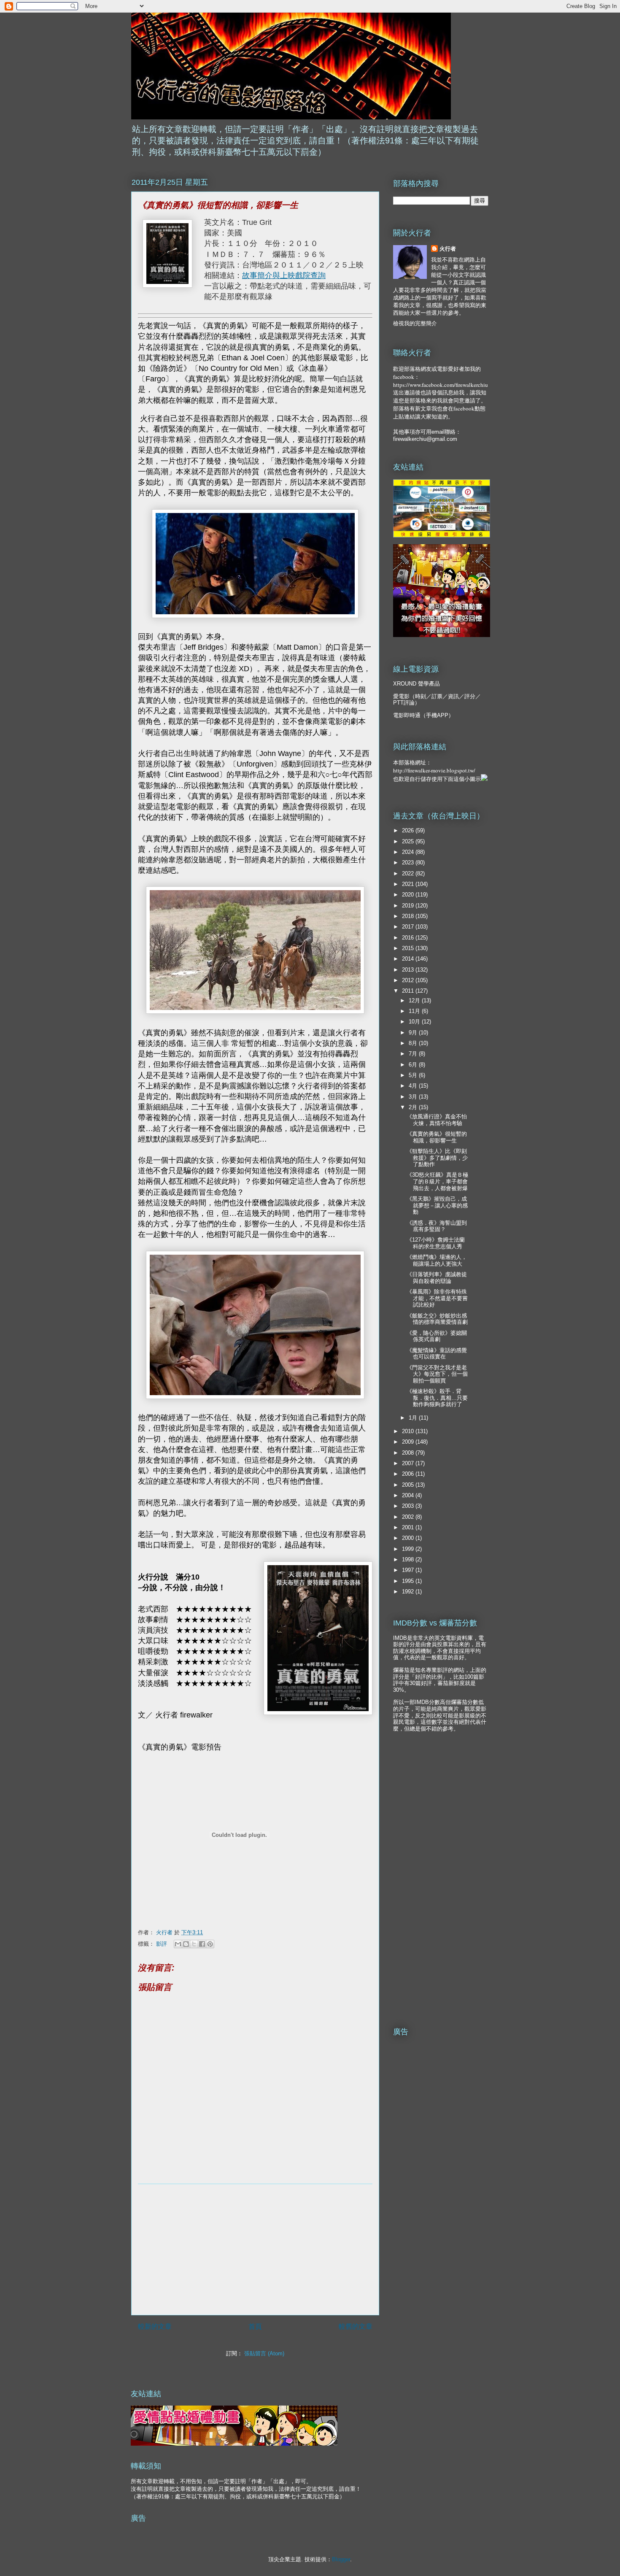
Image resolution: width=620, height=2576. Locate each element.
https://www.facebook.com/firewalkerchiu (441, 385)
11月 (415, 1011)
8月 (414, 1043)
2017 (409, 927)
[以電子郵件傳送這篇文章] (178, 1944)
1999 (409, 1549)
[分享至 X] (194, 1944)
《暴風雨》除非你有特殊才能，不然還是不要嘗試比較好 (437, 1298)
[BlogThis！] (186, 1944)
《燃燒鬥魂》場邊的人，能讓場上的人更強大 (437, 1260)
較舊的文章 (356, 2326)
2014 (409, 959)
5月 (414, 1075)
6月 (414, 1065)
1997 (409, 1570)
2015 (409, 948)
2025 (409, 841)
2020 (409, 895)
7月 (414, 1054)
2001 (409, 1527)
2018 (409, 916)
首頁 (255, 2326)
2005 (409, 1485)
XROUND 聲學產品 (416, 684)
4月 (414, 1086)
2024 (409, 852)
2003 (409, 1506)
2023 (409, 863)
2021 (409, 884)
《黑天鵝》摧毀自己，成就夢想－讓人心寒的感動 (437, 1205)
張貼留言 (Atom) (264, 2353)
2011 (409, 991)
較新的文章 (155, 2326)
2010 (409, 1431)
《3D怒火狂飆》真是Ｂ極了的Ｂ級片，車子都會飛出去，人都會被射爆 (437, 1181)
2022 (409, 874)
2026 (409, 830)
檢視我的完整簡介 (415, 323)
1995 (409, 1581)
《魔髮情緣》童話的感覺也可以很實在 (437, 1354)
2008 (409, 1453)
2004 (409, 1495)
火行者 (448, 249)
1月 (414, 1418)
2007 (409, 1463)
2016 (409, 938)
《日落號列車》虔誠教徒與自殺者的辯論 (437, 1278)
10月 (415, 1022)
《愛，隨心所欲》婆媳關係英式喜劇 (437, 1336)
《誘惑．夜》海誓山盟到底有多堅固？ (437, 1226)
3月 (414, 1097)
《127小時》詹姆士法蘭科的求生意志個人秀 (436, 1243)
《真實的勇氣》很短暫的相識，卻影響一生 (437, 1137)
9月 (414, 1033)
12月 (415, 1000)
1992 (409, 1592)
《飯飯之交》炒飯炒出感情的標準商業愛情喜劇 (437, 1319)
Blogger (341, 2559)
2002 (409, 1517)
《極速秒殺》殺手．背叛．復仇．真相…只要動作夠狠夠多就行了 (437, 1398)
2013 (409, 970)
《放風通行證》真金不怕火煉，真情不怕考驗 (437, 1120)
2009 (409, 1442)
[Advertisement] (255, 2249)
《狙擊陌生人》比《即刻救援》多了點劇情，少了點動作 (437, 1158)
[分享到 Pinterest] (210, 1944)
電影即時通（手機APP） (423, 715)
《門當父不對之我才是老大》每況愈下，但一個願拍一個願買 (437, 1374)
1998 (409, 1559)
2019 (409, 906)
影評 (162, 1944)
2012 (409, 980)
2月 (414, 1107)
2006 (409, 1474)
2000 (409, 1538)
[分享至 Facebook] (202, 1944)
